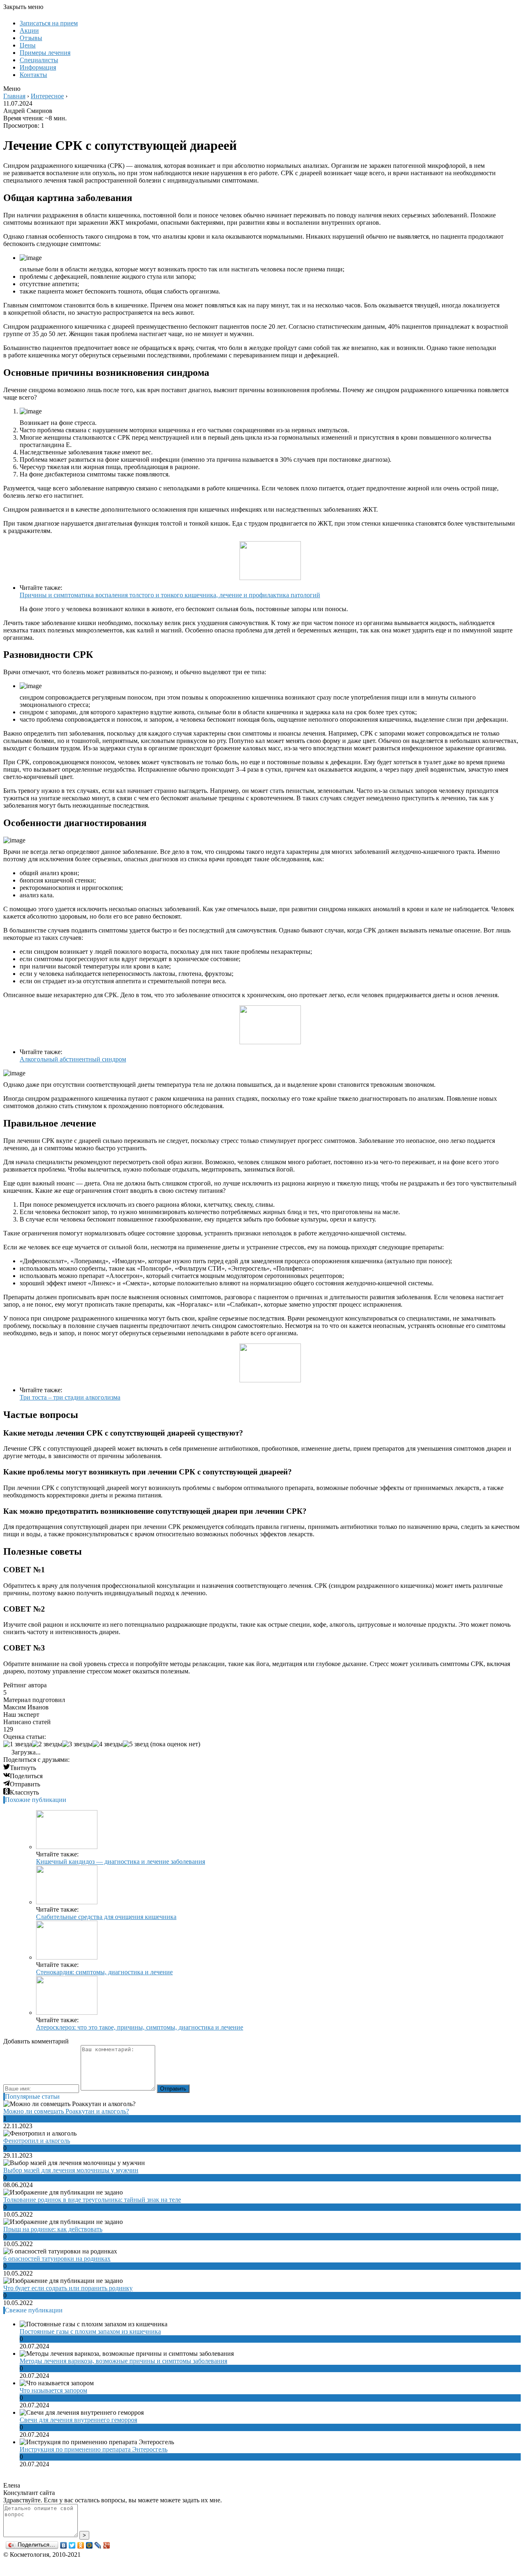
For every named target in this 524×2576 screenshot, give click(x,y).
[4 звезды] (108, 1744)
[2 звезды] (47, 1744)
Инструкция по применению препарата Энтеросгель (94, 2449)
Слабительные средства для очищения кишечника (106, 1917)
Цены (28, 45)
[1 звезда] (18, 1744)
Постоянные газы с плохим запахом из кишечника (90, 2331)
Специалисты (39, 60)
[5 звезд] (136, 1744)
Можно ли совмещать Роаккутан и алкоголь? (66, 2111)
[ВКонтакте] (64, 2545)
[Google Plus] (107, 2545)
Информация (38, 67)
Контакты (33, 75)
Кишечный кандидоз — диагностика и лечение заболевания (121, 1861)
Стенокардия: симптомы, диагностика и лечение (104, 1972)
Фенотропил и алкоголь (37, 2141)
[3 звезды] (77, 1744)
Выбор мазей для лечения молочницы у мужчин (71, 2170)
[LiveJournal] (98, 2545)
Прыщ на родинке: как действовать (53, 2229)
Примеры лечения (45, 53)
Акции (29, 30)
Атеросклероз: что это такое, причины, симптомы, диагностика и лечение (140, 2027)
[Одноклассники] (81, 2545)
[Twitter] (72, 2545)
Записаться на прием (49, 23)
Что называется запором (53, 2390)
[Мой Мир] (89, 2545)
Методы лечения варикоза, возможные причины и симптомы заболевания (123, 2361)
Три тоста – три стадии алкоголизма (70, 1397)
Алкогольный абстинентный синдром (73, 1059)
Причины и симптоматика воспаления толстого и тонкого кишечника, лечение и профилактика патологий (170, 595)
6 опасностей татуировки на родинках (57, 2259)
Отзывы (31, 38)
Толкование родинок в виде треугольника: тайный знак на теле (92, 2200)
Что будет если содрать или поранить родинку (68, 2288)
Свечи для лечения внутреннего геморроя (78, 2420)
